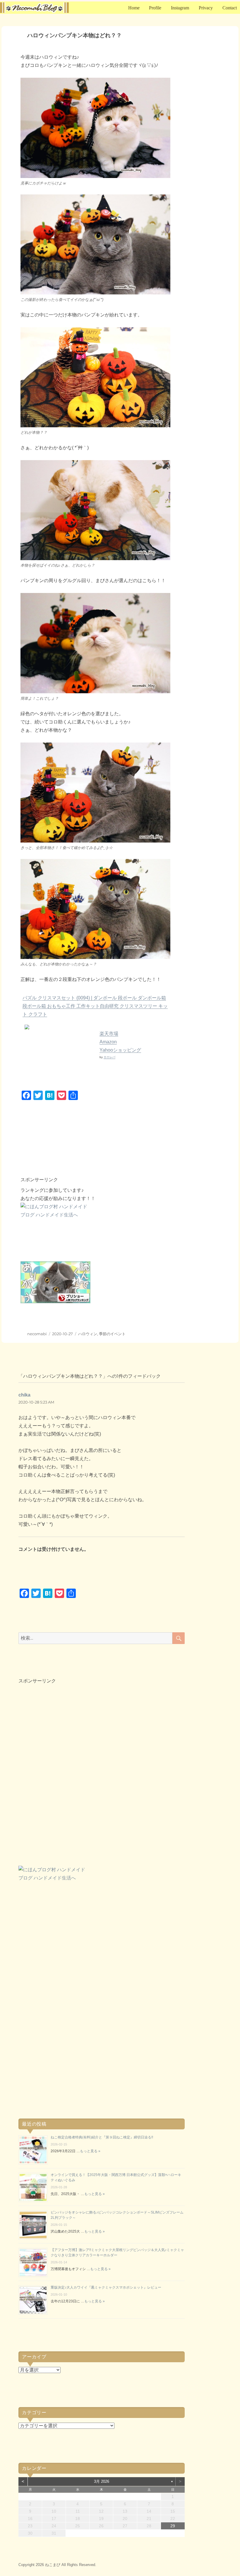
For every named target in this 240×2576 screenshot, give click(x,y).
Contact (230, 8)
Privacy (206, 8)
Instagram (180, 8)
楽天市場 (109, 1034)
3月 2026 (102, 2481)
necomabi (37, 1334)
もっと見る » (90, 2151)
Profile (155, 8)
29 (173, 2526)
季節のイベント (112, 1334)
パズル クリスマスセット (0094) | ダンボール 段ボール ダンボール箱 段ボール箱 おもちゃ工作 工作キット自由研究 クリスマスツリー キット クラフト (95, 1006)
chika (24, 1395)
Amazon (108, 1042)
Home (134, 8)
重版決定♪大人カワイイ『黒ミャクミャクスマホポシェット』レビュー (106, 2287)
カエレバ (109, 1057)
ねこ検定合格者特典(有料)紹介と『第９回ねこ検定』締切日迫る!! (102, 2137)
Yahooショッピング (120, 1050)
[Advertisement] (104, 1145)
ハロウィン (88, 1334)
